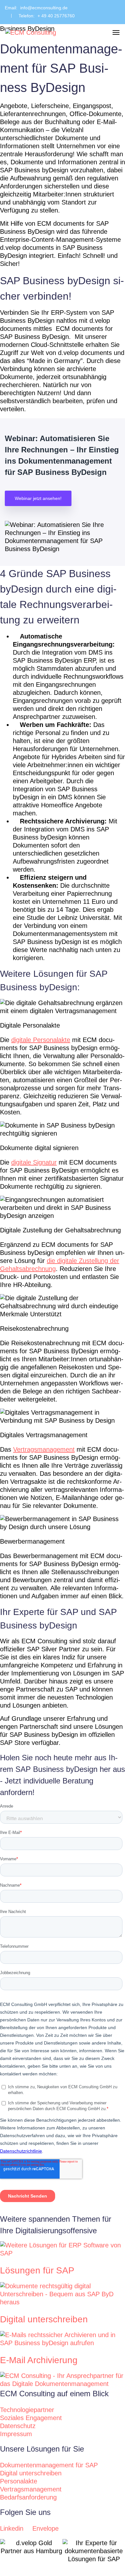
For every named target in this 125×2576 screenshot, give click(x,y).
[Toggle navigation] (116, 32)
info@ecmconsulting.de (44, 8)
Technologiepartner (27, 2410)
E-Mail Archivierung (39, 2360)
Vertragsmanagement (31, 2489)
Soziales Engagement (31, 2418)
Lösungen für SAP (37, 2270)
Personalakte (19, 2481)
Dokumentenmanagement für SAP (49, 2465)
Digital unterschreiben (44, 2319)
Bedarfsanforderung (28, 2497)
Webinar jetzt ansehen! (38, 498)
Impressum (16, 2434)
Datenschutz (18, 2426)
